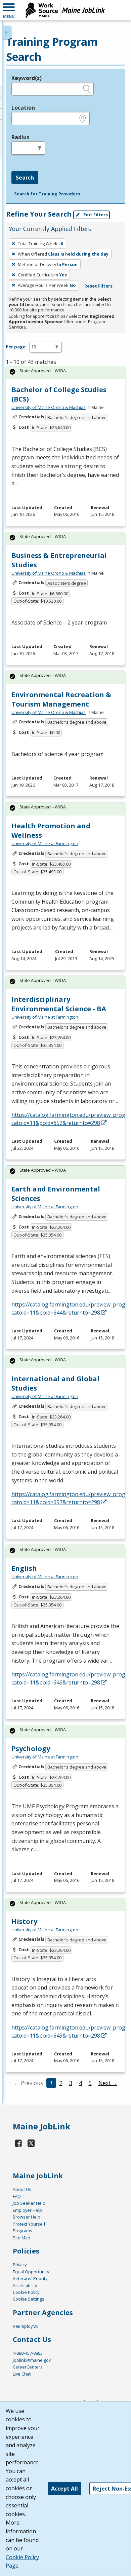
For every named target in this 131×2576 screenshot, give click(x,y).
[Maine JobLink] (65, 10)
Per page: (16, 347)
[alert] (65, 373)
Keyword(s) (27, 78)
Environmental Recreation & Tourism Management (61, 699)
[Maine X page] (31, 2143)
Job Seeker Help (29, 2203)
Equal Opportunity (31, 2272)
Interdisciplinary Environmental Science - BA (59, 1004)
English (24, 1568)
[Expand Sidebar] (7, 32)
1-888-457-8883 (28, 2353)
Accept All (64, 2489)
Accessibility (25, 2285)
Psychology (31, 1749)
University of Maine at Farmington (45, 843)
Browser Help (27, 2217)
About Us (22, 2189)
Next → (108, 2083)
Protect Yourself (29, 2224)
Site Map (21, 2238)
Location (23, 108)
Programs (23, 2231)
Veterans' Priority (30, 2278)
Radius (20, 137)
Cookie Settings (29, 2299)
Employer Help (27, 2210)
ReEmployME (26, 2326)
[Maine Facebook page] (18, 2143)
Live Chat (22, 2374)
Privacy (20, 2265)
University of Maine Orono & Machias (49, 407)
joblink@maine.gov (32, 2360)
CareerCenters (28, 2367)
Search (25, 178)
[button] (9, 10)
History (24, 1921)
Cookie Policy (26, 2292)
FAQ (17, 2196)
